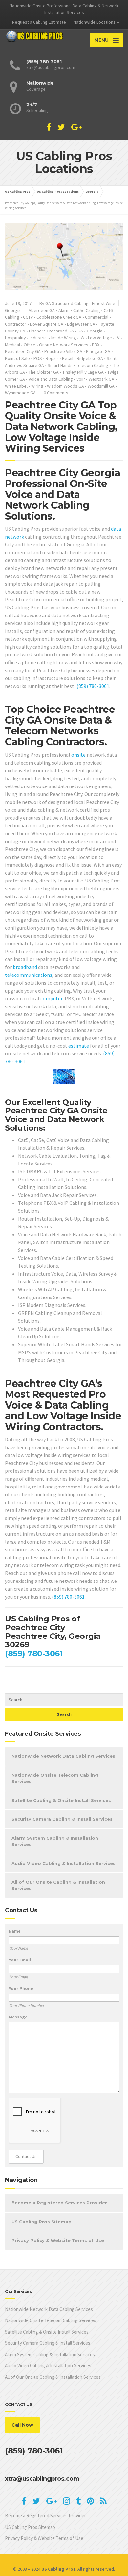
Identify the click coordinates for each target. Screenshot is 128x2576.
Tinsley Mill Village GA (83, 372)
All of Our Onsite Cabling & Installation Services (58, 1885)
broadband (25, 967)
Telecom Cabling (92, 365)
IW (82, 338)
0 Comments (56, 393)
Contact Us (26, 2156)
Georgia (13, 310)
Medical (12, 345)
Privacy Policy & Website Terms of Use (58, 2240)
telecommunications (29, 975)
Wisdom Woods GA (65, 386)
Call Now (22, 2425)
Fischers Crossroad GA (51, 331)
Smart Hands (60, 365)
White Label (16, 386)
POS (38, 358)
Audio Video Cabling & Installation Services (64, 1863)
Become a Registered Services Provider (59, 2203)
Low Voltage (100, 338)
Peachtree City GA (23, 351)
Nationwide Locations (95, 22)
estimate (79, 1046)
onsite (78, 755)
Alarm (64, 310)
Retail (68, 358)
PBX (96, 345)
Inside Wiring (64, 338)
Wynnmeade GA (20, 393)
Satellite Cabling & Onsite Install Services (61, 1800)
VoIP (81, 379)
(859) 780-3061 (93, 686)
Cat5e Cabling (87, 310)
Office (30, 345)
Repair (52, 358)
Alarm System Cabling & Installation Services (55, 1841)
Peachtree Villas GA (63, 351)
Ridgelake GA (90, 358)
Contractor (16, 324)
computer (51, 998)
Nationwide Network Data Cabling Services (63, 1756)
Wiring (37, 386)
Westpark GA (101, 379)
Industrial (39, 338)
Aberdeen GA (42, 310)
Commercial (97, 317)
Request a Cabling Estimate (39, 22)
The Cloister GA (44, 372)
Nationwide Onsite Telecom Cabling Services (55, 1778)
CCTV (28, 317)
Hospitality (15, 338)
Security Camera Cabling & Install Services (62, 1819)
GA (80, 331)
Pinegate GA (98, 351)
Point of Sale (17, 358)
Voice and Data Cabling (51, 379)
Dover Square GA (47, 324)
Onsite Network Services (64, 345)
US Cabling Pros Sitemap (42, 2222)
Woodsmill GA (101, 386)
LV (117, 338)
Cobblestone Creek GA (59, 317)
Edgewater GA (81, 324)
